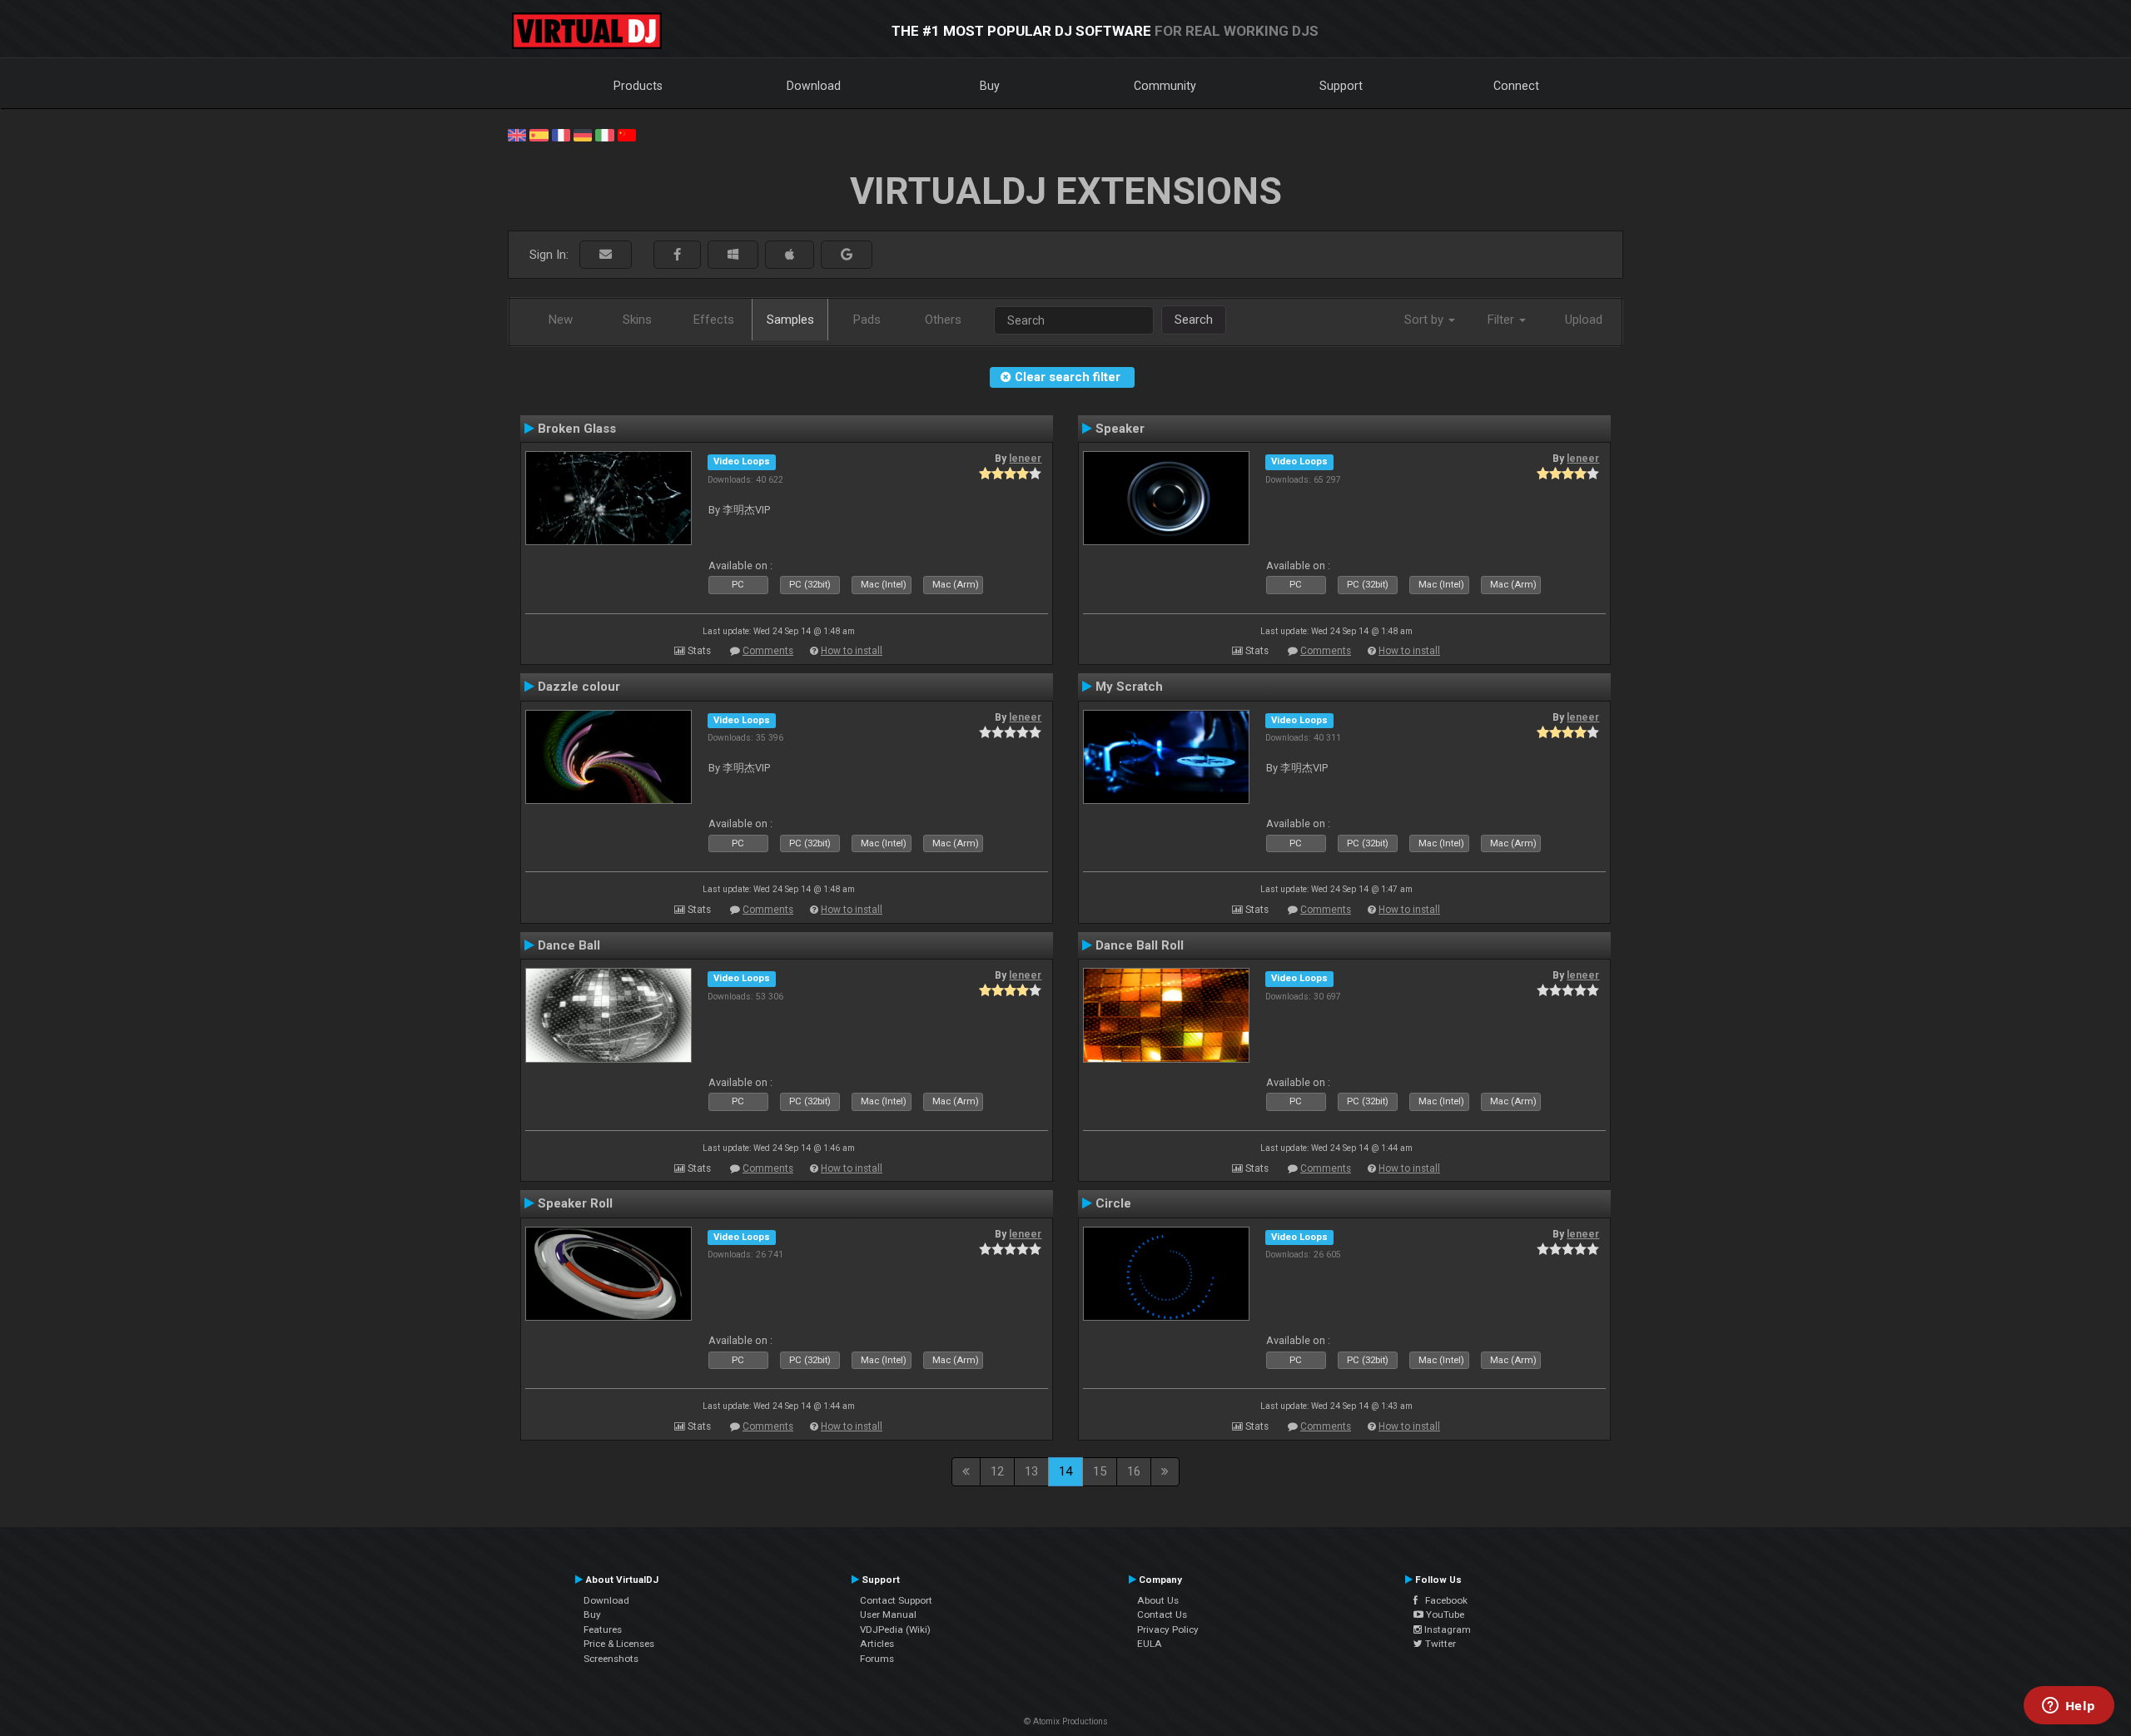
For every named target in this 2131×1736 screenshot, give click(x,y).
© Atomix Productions (1066, 1721)
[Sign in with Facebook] (677, 255)
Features (603, 1629)
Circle (1113, 1203)
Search (1194, 320)
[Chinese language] (627, 134)
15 (1100, 1471)
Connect (1516, 86)
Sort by (1426, 320)
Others (943, 320)
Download (814, 86)
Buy (990, 86)
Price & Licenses (619, 1644)
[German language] (583, 134)
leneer (1025, 459)
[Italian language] (604, 134)
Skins (637, 320)
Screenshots (611, 1659)
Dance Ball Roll (1140, 945)
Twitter (1439, 1644)
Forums (877, 1659)
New (561, 320)
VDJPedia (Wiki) (895, 1629)
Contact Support (896, 1600)
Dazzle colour (579, 687)
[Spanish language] (539, 134)
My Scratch (1129, 687)
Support (1341, 86)
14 (1065, 1471)
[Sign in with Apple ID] (790, 255)
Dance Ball (569, 945)
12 (997, 1471)
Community (1165, 86)
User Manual (888, 1614)
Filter (1503, 320)
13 (1031, 1471)
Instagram (1446, 1629)
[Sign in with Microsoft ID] (733, 255)
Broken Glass (577, 429)
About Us (1158, 1600)
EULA (1150, 1644)
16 (1134, 1471)
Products (638, 86)
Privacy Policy (1168, 1629)
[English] (517, 134)
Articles (877, 1644)
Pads (867, 320)
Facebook (1443, 1600)
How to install (852, 651)
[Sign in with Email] (606, 255)
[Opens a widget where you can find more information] (2069, 1707)
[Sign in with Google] (847, 255)
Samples (790, 320)
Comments (768, 651)
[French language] (561, 134)
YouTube (1444, 1614)
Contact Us (1162, 1614)
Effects (714, 320)
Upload (1584, 320)
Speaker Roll (575, 1203)
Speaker (1120, 429)
